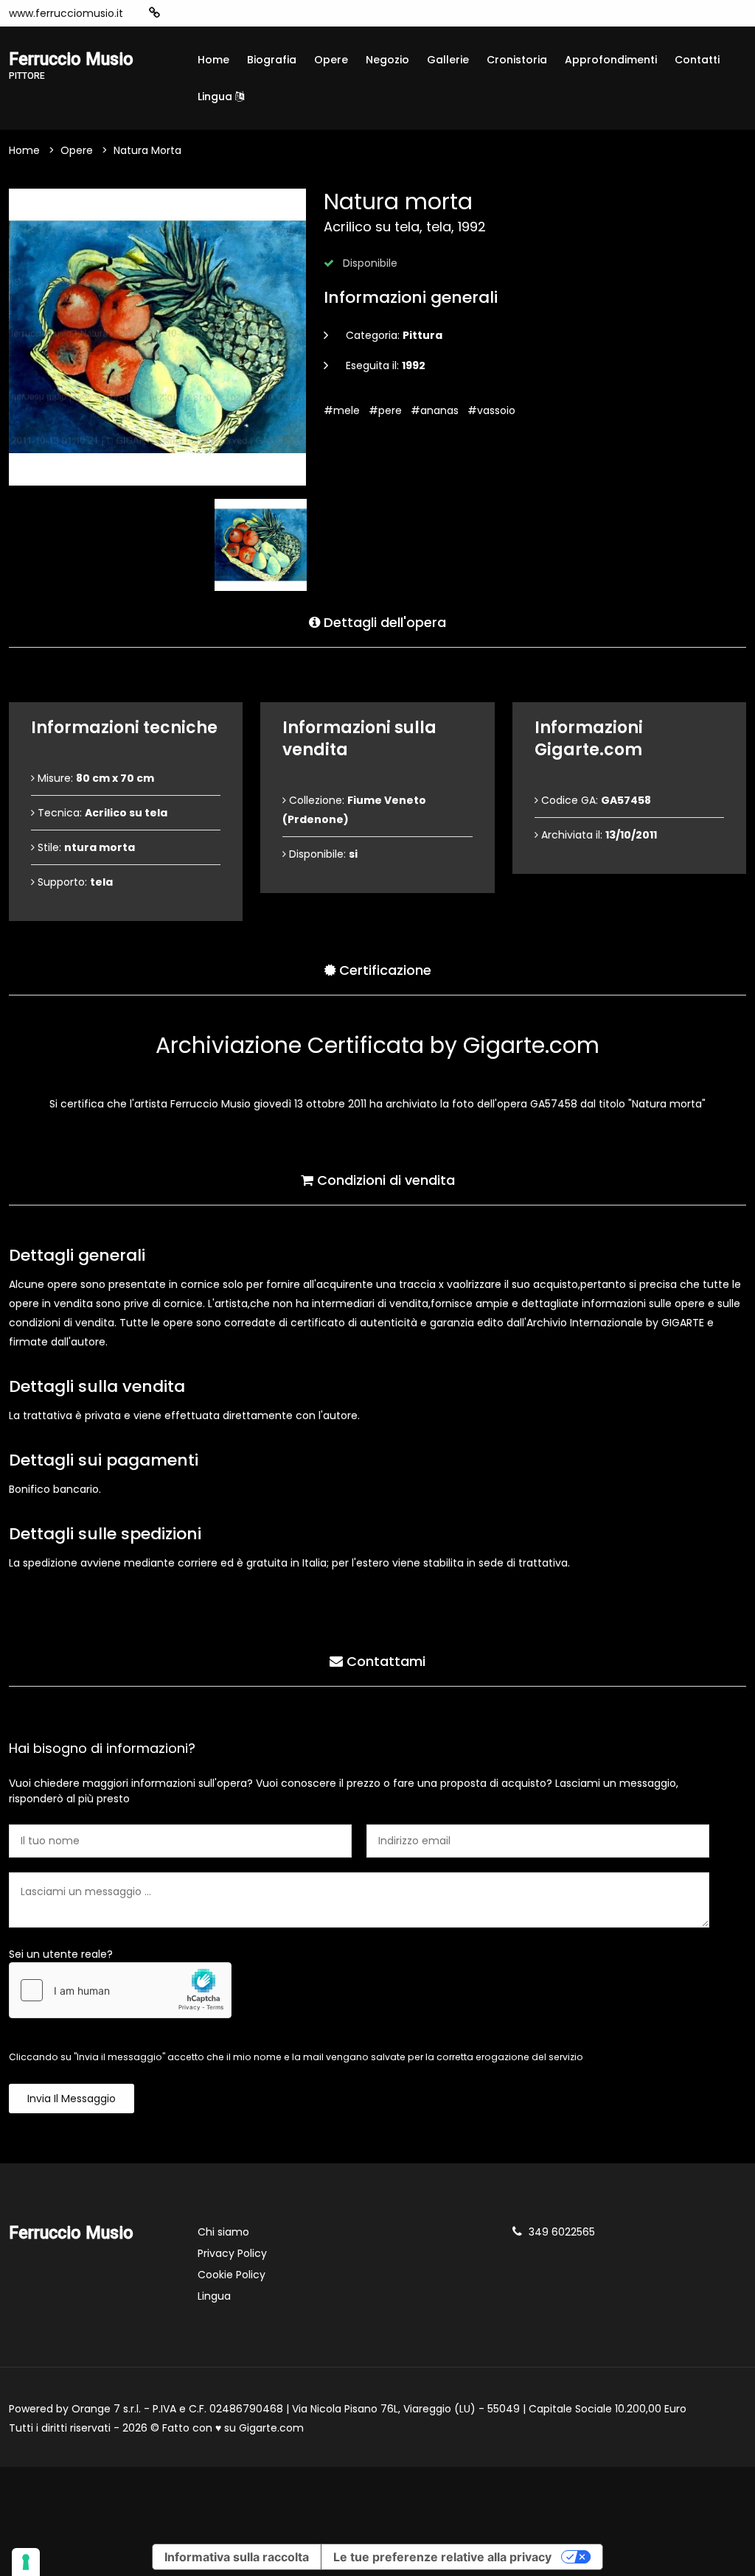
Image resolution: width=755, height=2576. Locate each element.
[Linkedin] (266, 13)
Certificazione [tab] (383, 970)
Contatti (697, 60)
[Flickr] (288, 13)
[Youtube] (222, 13)
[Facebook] (200, 13)
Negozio (387, 60)
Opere (331, 60)
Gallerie (448, 60)
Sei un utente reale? (61, 1954)
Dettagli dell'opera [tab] (383, 622)
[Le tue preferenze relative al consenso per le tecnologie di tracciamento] (26, 2562)
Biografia (272, 60)
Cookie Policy (232, 2275)
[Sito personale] (154, 13)
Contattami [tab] (384, 1661)
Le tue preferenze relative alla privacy (442, 2557)
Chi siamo (223, 2232)
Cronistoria (517, 60)
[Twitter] (244, 13)
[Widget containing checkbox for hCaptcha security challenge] (120, 1990)
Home (213, 60)
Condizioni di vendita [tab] (384, 1180)
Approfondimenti (611, 60)
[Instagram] (178, 13)
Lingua (216, 97)
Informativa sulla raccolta (237, 2557)
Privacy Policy (232, 2253)
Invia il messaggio (72, 2099)
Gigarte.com (271, 2428)
